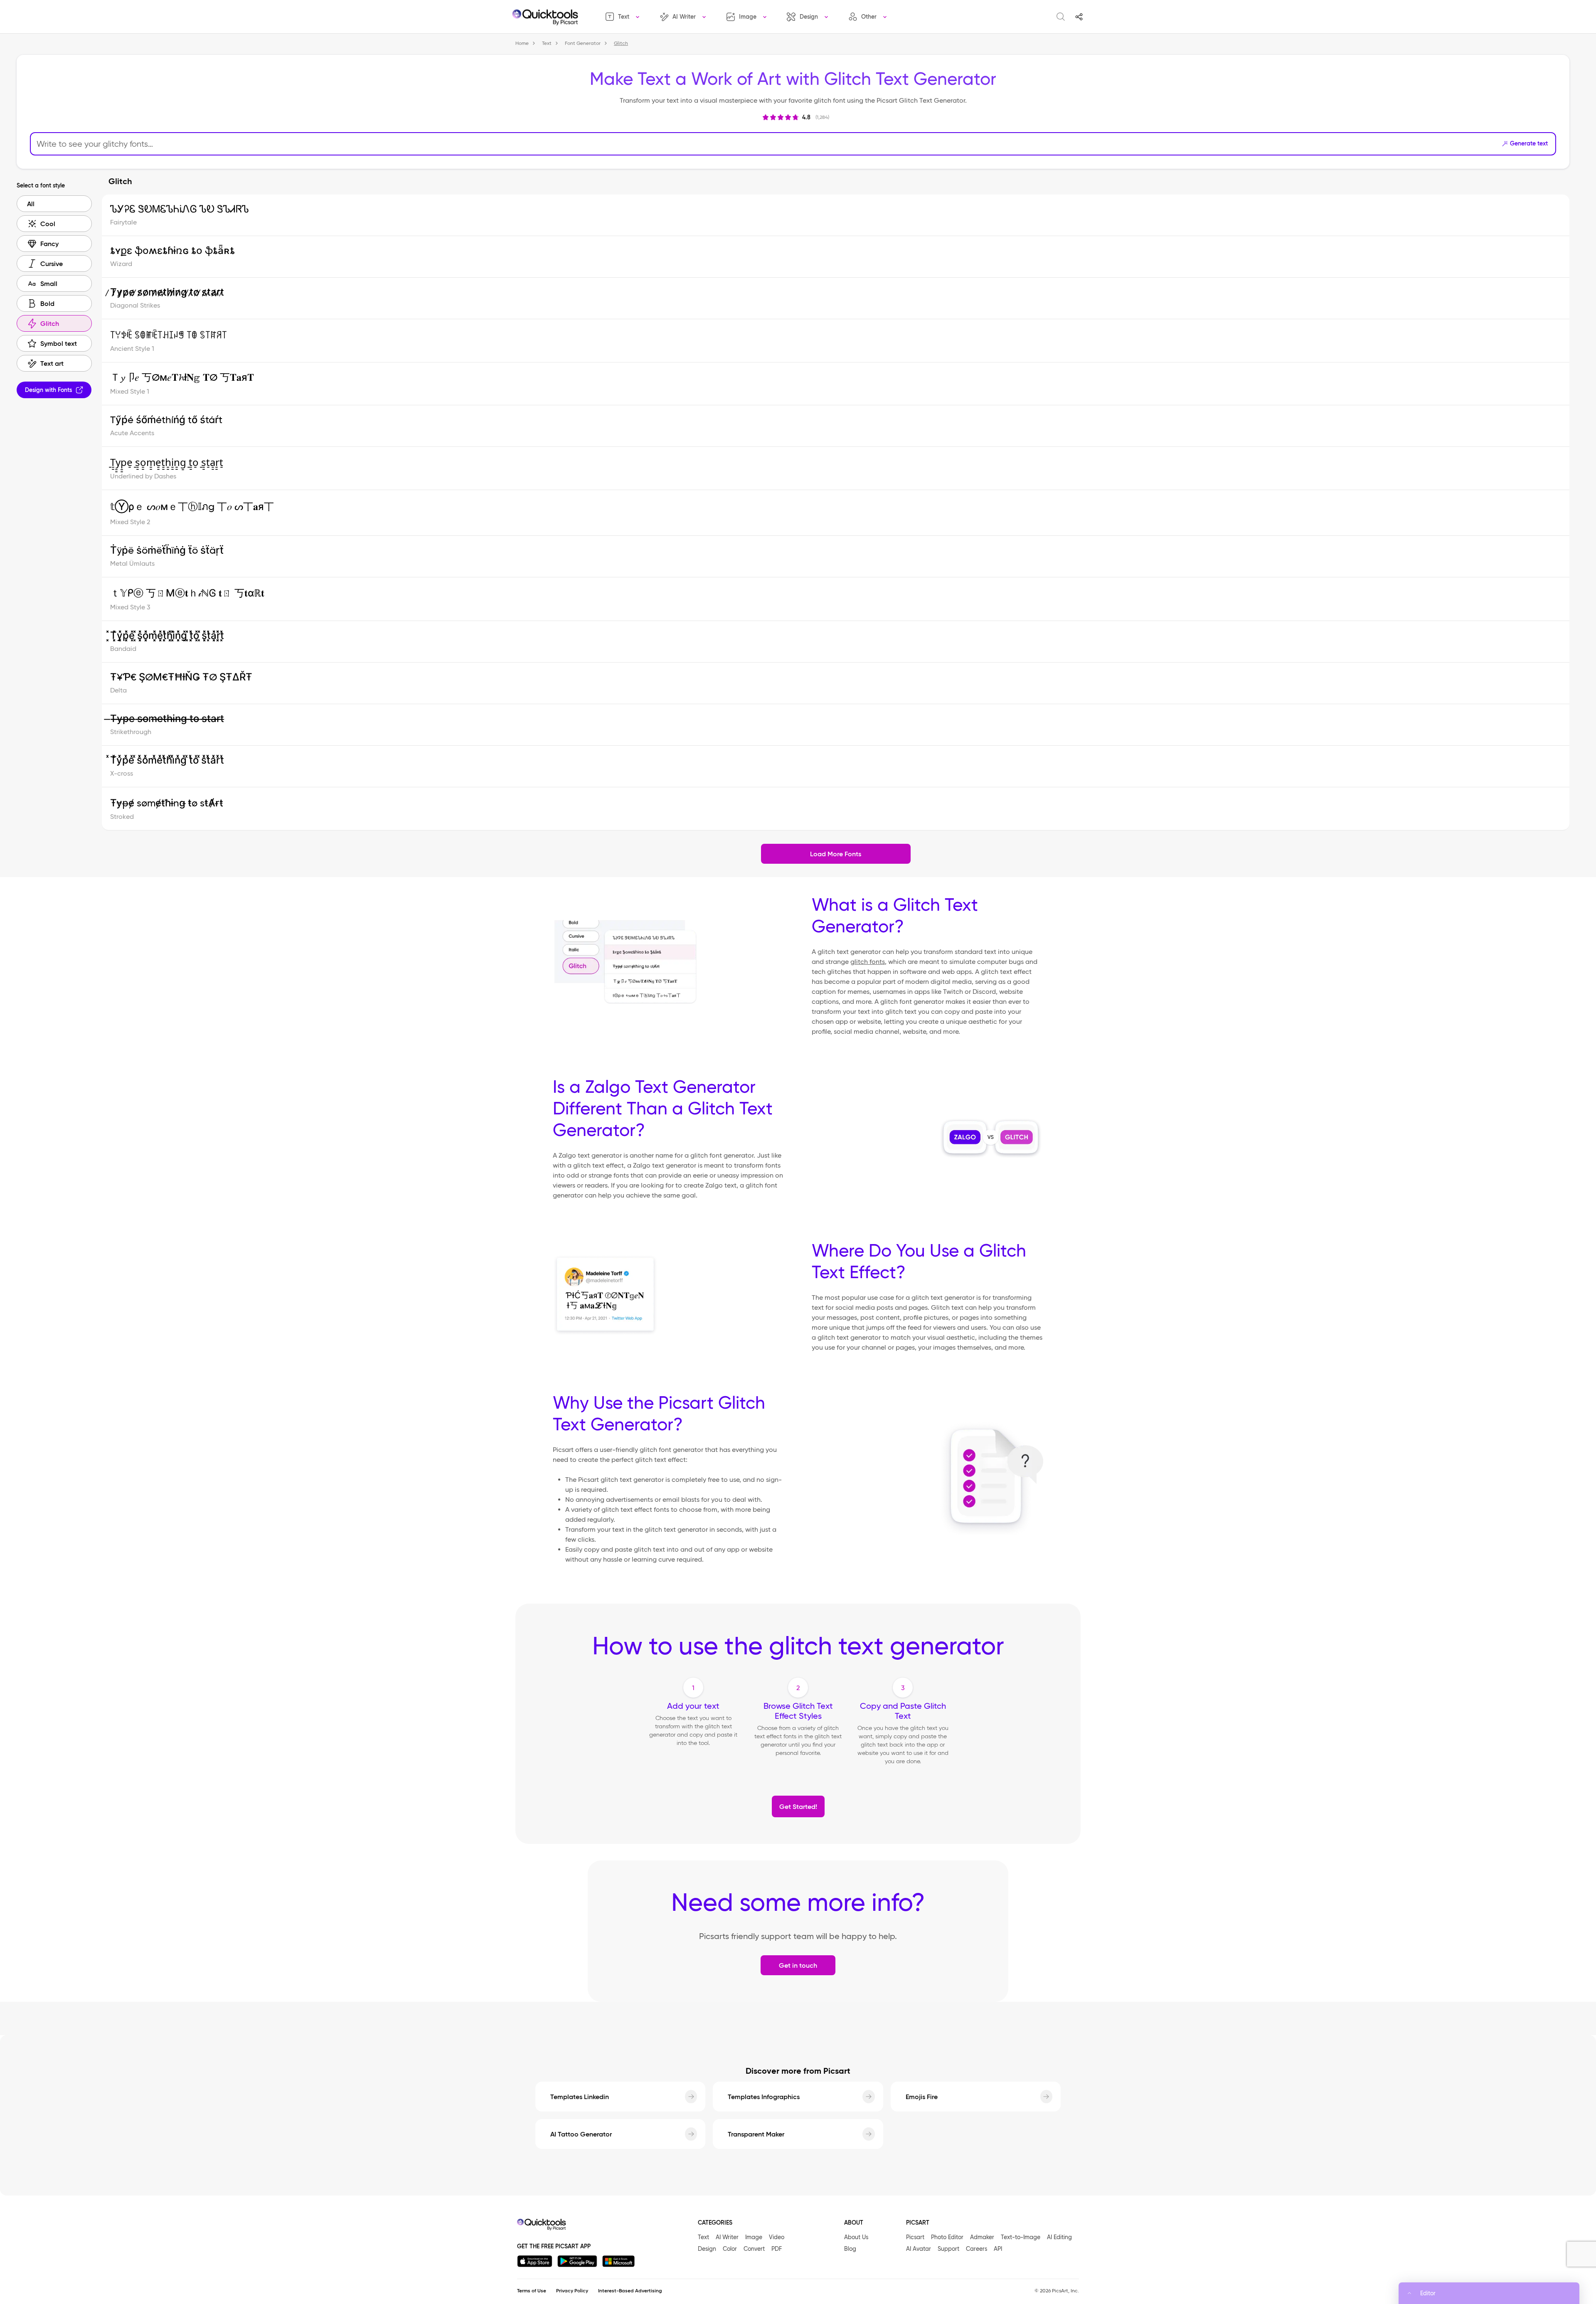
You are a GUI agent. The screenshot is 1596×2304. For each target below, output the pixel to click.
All (31, 204)
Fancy (49, 244)
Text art (52, 363)
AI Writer (684, 17)
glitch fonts (868, 962)
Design (809, 17)
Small (49, 283)
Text (624, 17)
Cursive (52, 264)
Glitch (50, 323)
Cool (48, 224)
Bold (47, 303)
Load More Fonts (836, 854)
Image (748, 17)
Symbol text (59, 343)
